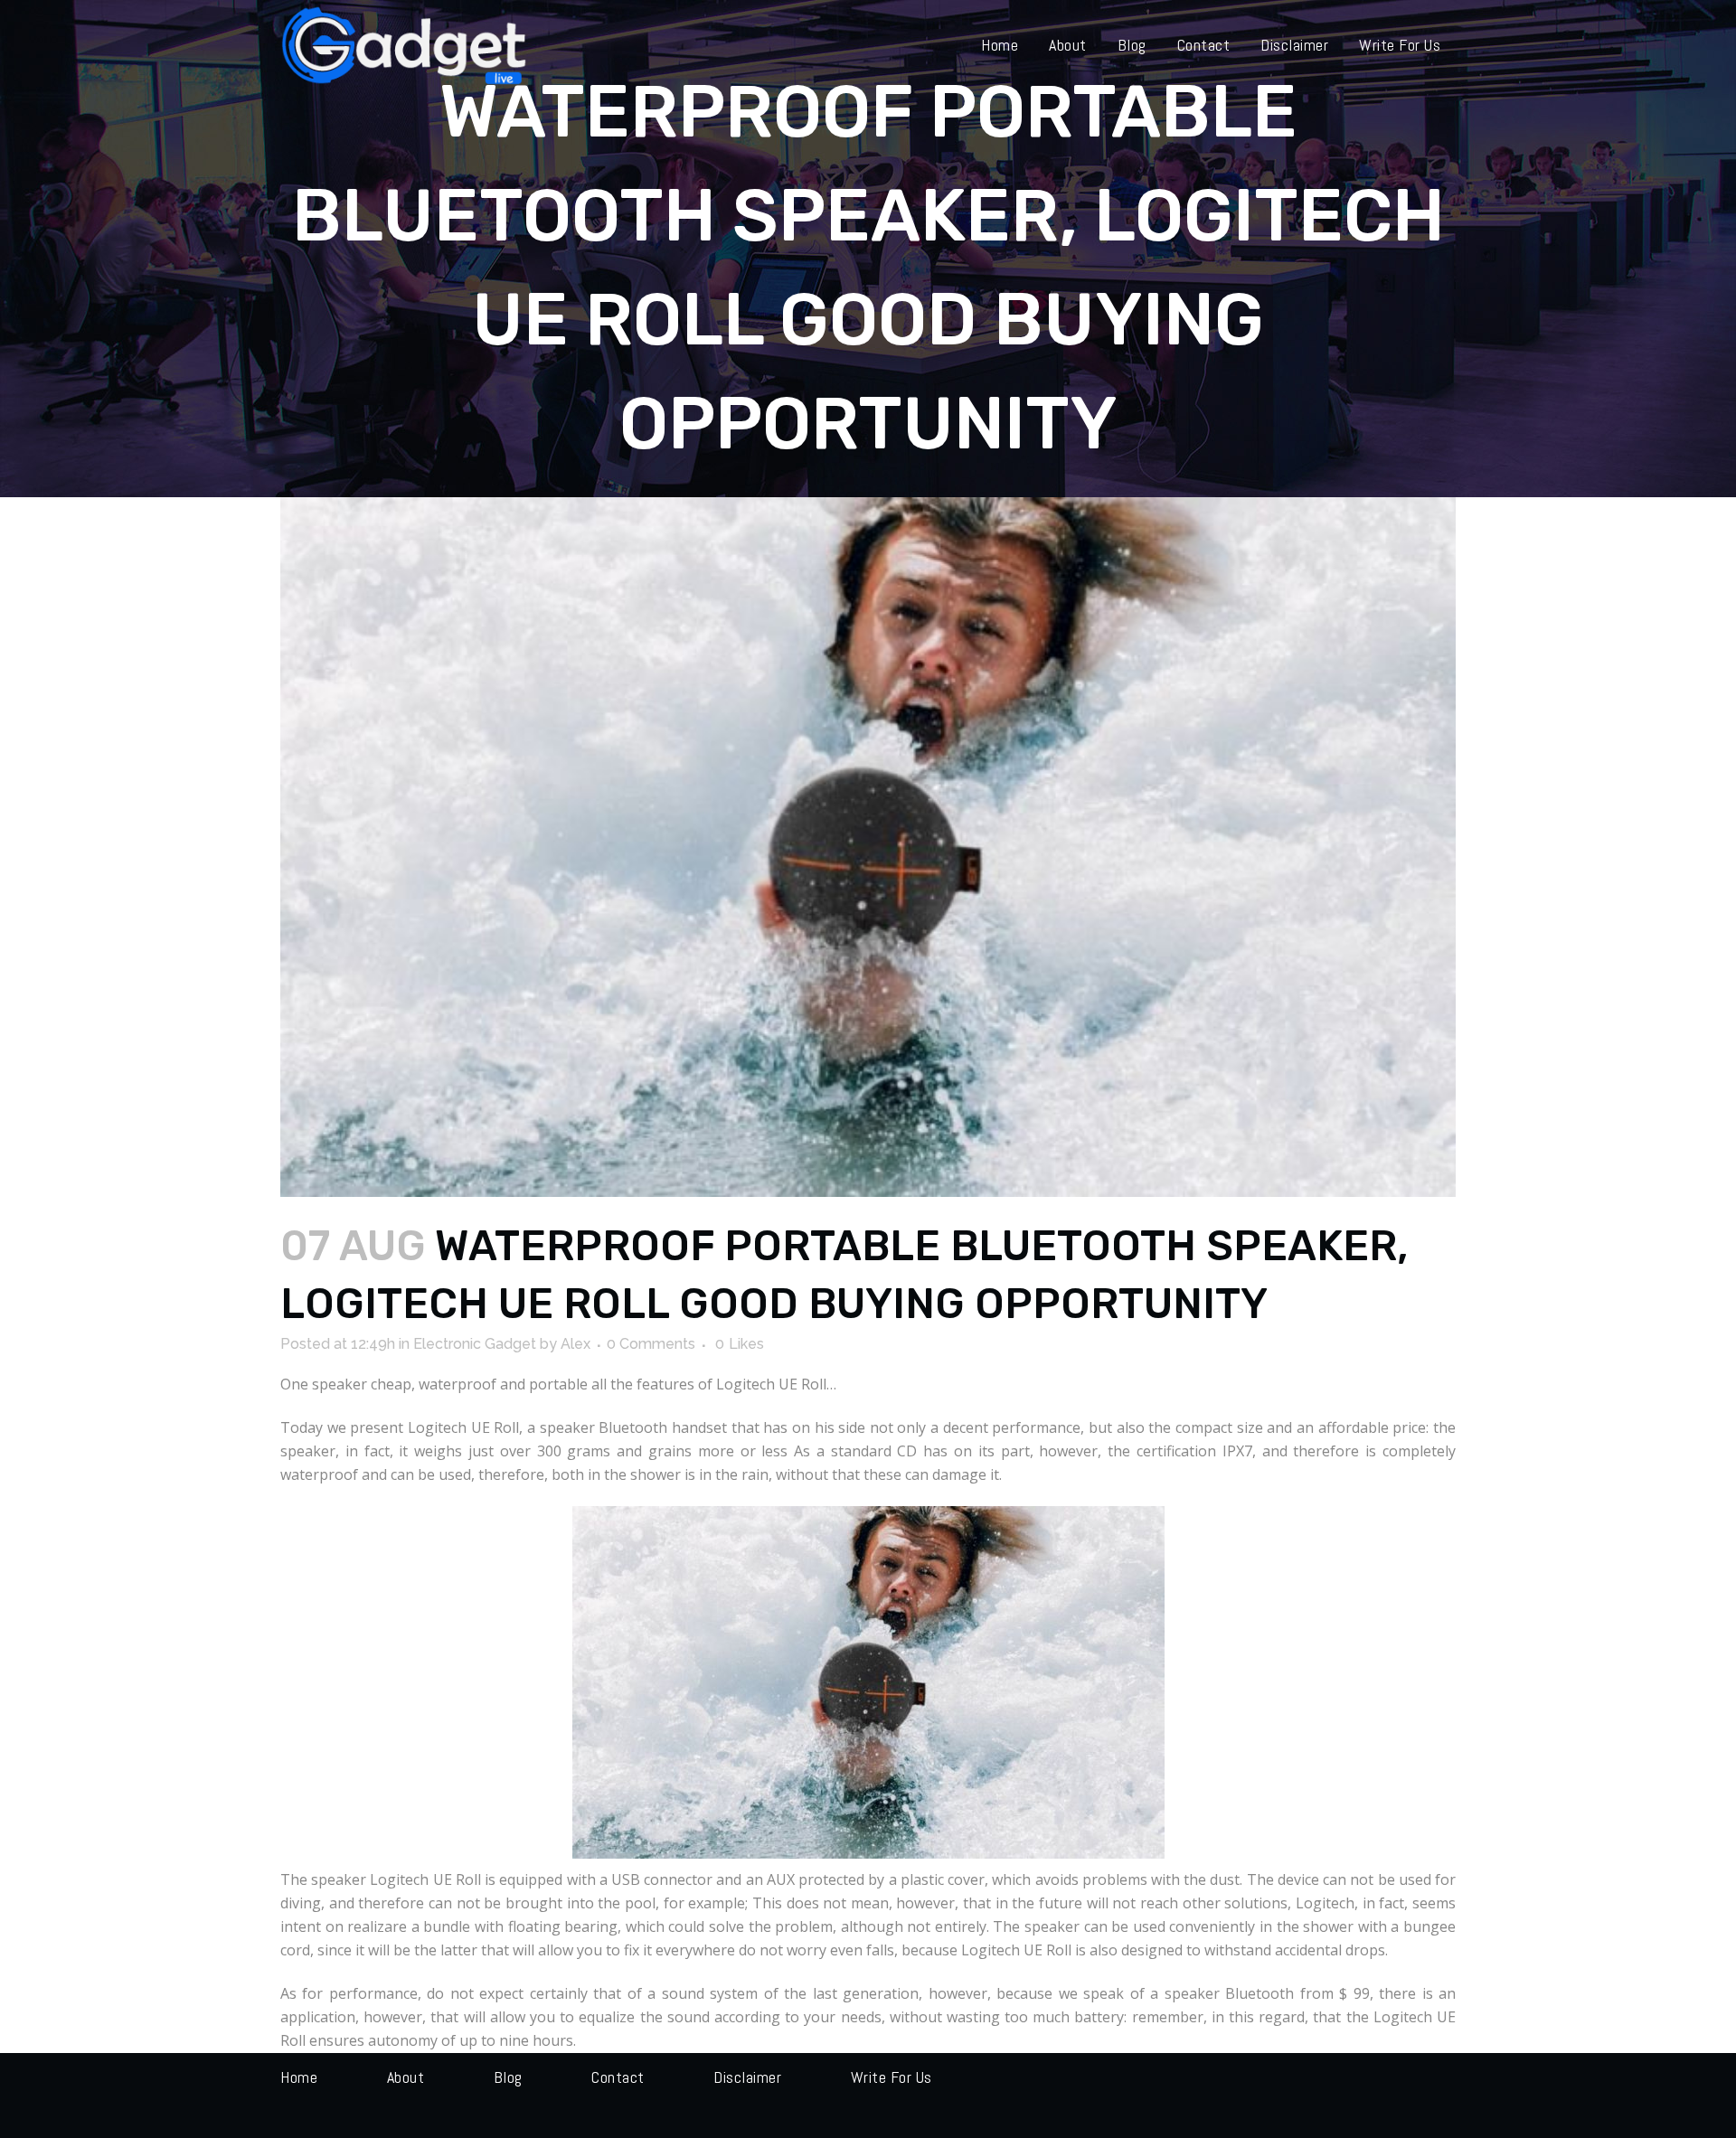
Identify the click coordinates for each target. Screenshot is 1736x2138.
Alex (576, 1344)
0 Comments (651, 1344)
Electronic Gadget (475, 1344)
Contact (618, 2077)
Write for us (892, 2077)
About (406, 2077)
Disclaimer (747, 2077)
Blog (508, 2077)
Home (299, 2077)
